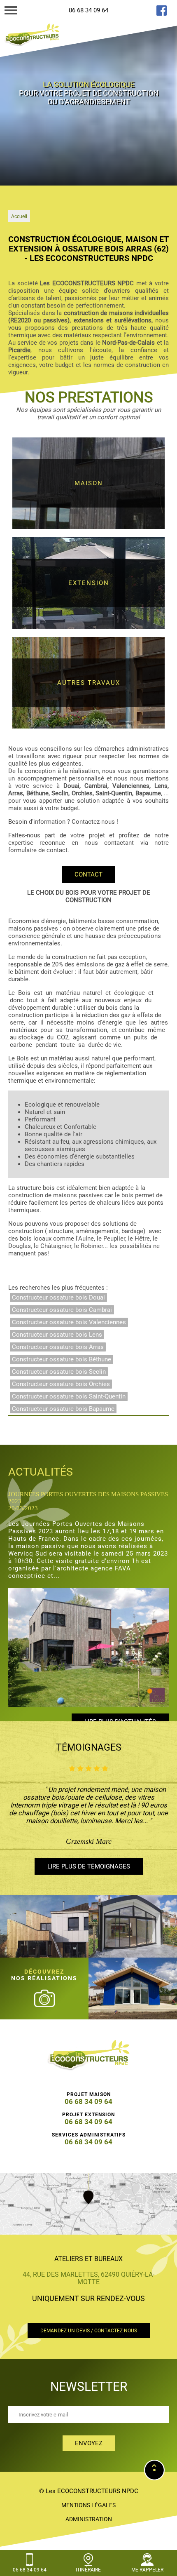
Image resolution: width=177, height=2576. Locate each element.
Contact (88, 874)
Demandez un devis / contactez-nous (89, 2331)
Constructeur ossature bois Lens (57, 1335)
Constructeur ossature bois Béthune (62, 1359)
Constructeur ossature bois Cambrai (62, 1310)
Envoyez (89, 2443)
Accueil (19, 216)
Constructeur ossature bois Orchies (61, 1384)
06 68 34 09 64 (88, 10)
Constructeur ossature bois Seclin (59, 1372)
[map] (88, 2204)
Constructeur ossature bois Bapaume (63, 1409)
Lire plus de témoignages (89, 1866)
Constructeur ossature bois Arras (58, 1347)
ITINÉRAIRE (88, 2570)
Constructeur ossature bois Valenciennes (69, 1322)
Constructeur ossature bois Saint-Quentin (69, 1396)
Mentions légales (88, 2505)
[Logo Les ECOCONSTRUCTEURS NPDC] (32, 36)
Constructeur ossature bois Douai (58, 1297)
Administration (89, 2519)
